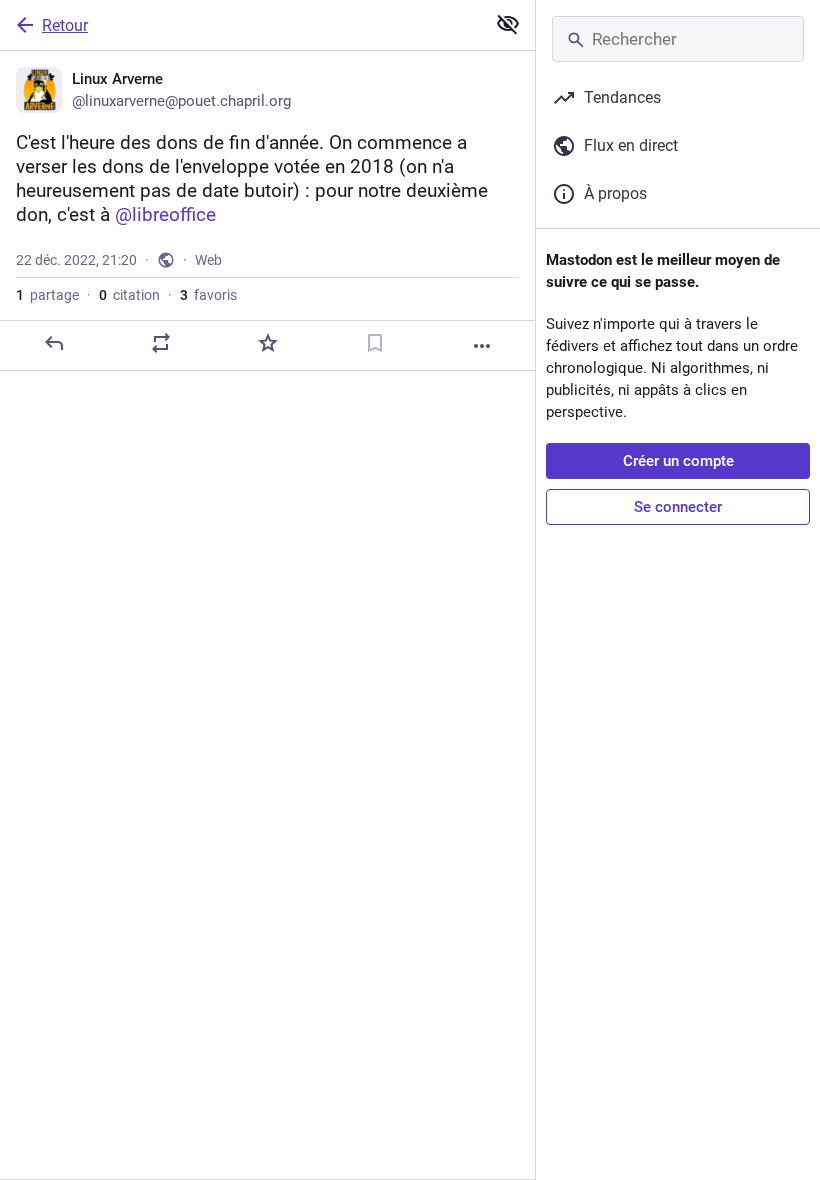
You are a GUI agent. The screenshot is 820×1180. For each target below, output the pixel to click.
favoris (208, 295)
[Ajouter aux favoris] (268, 343)
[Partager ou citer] (161, 343)
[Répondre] (54, 343)
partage (47, 295)
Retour (65, 25)
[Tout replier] (508, 24)
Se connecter (678, 507)
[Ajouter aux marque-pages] (375, 343)
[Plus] (482, 346)
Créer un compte (678, 461)
